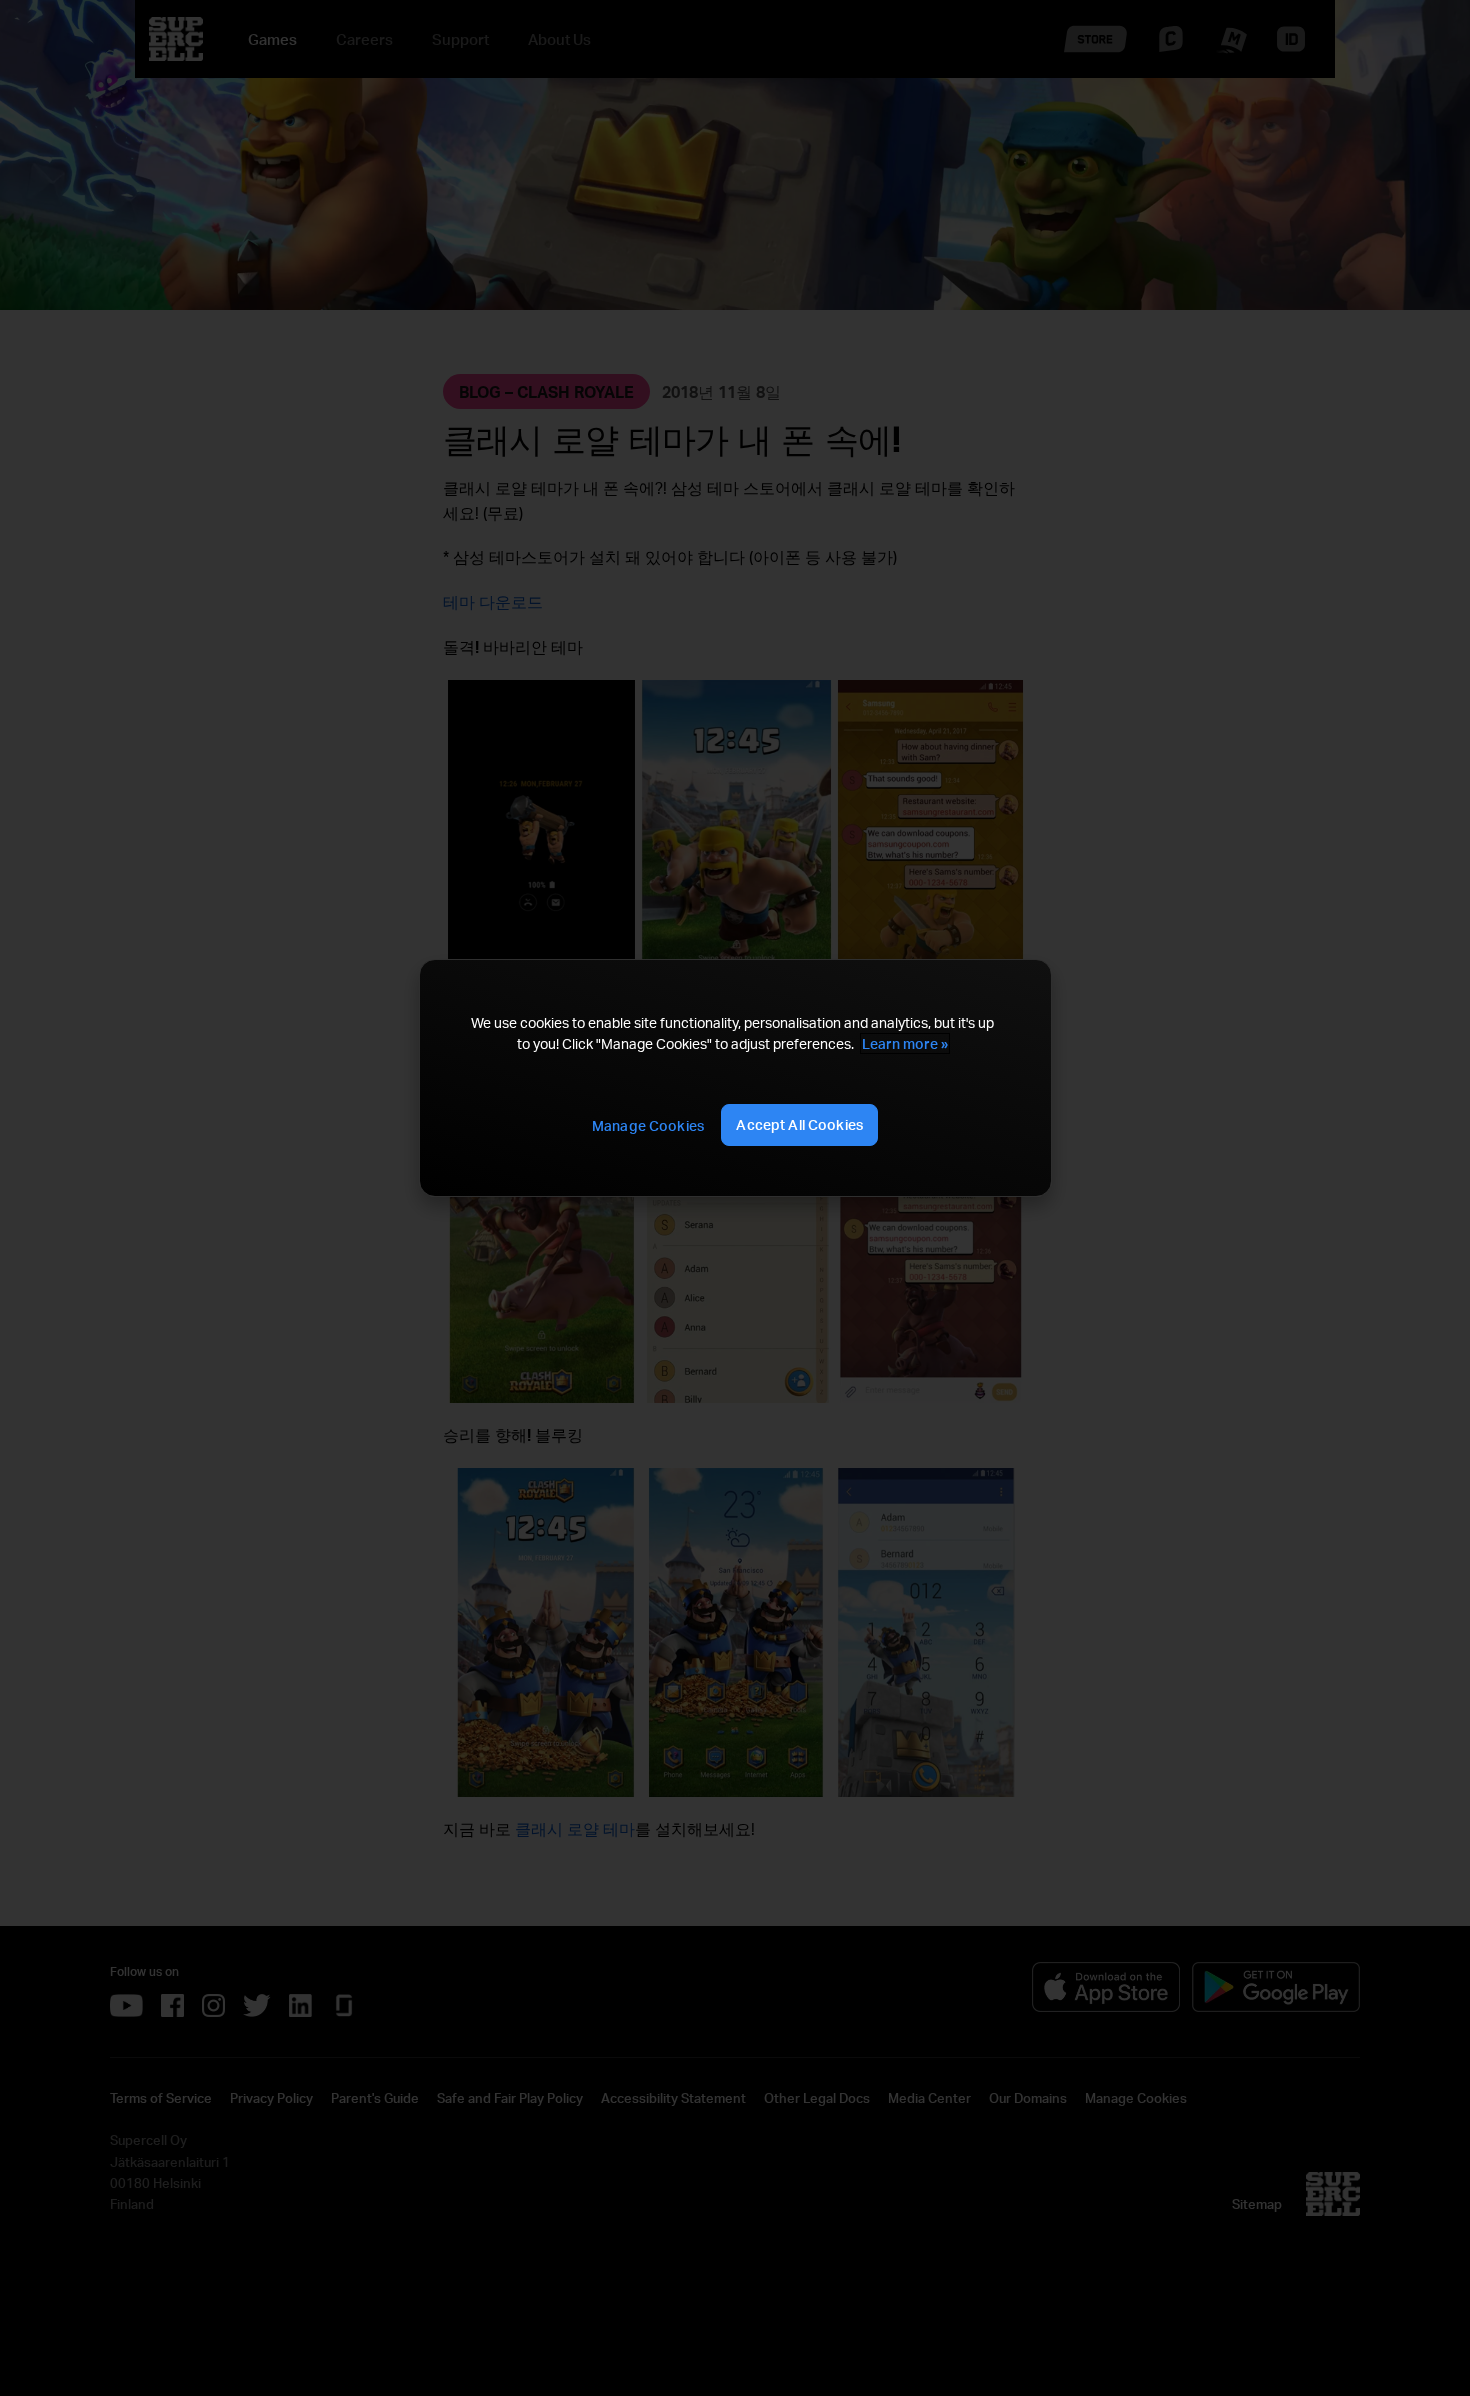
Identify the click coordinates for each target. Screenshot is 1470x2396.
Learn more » (905, 1043)
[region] (735, 1078)
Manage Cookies (648, 1125)
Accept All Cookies (799, 1124)
